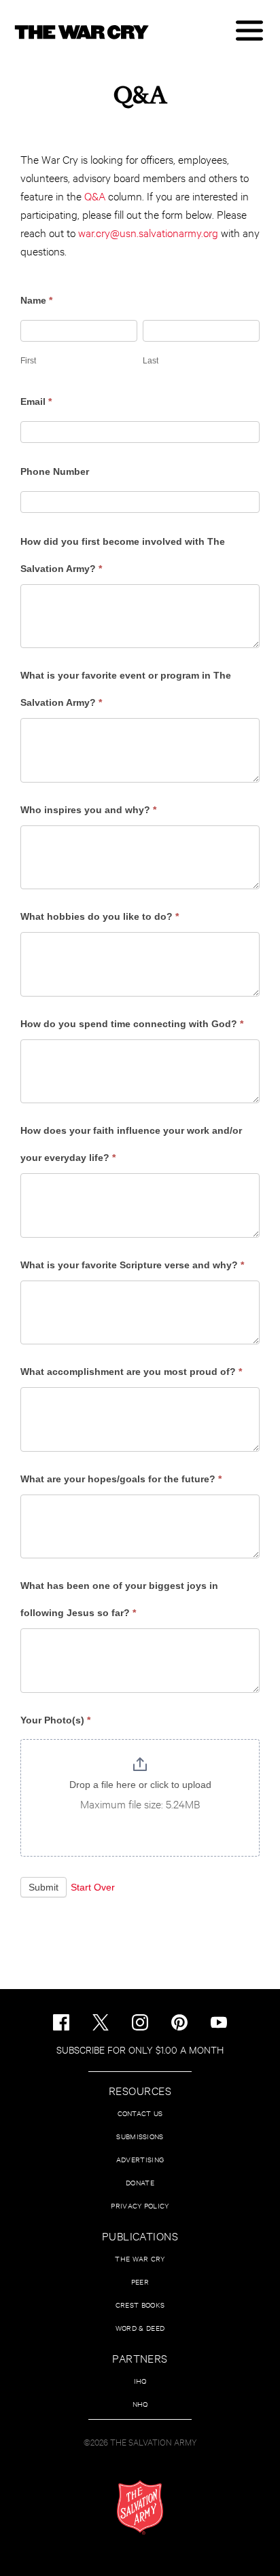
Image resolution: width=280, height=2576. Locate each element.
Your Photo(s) (55, 1720)
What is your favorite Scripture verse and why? (132, 1265)
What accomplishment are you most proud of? (131, 1372)
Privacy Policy (140, 2205)
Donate (140, 2182)
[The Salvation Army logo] (140, 2507)
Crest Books (140, 2305)
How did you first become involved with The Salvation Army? (123, 555)
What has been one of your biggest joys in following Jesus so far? (119, 1599)
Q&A (95, 195)
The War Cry (140, 2258)
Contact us (140, 2113)
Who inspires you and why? (88, 810)
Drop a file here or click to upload (140, 1785)
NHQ (140, 2404)
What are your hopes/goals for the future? (121, 1479)
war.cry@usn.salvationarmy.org (148, 232)
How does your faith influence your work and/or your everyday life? (131, 1144)
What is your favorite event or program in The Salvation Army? (126, 689)
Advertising (140, 2159)
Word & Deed (140, 2328)
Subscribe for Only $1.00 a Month (140, 2049)
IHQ (140, 2381)
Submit (43, 1887)
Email (36, 401)
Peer (140, 2282)
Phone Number (55, 471)
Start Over (93, 1887)
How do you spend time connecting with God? (132, 1024)
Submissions (140, 2136)
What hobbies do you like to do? (100, 916)
